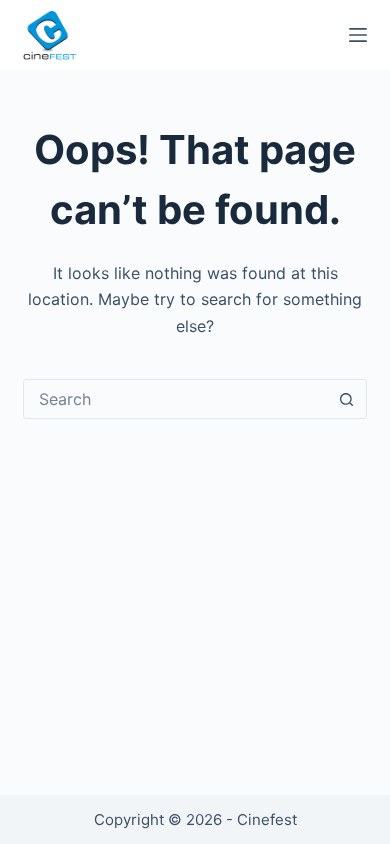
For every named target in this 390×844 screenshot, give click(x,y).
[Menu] (358, 35)
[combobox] (175, 399)
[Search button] (347, 399)
